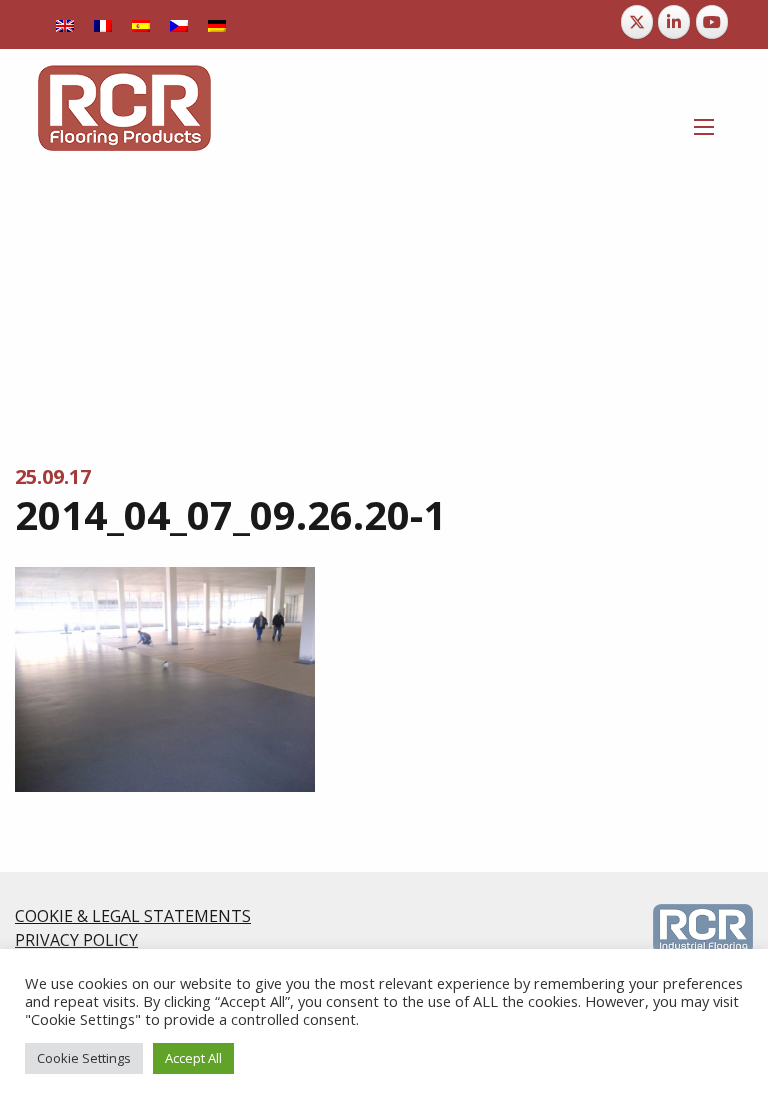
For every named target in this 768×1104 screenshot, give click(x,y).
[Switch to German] (217, 24)
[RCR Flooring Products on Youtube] (712, 22)
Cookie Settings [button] (84, 1058)
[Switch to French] (103, 24)
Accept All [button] (193, 1058)
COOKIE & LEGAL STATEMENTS (133, 916)
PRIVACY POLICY (76, 940)
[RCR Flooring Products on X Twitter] (637, 22)
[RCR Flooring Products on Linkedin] (674, 22)
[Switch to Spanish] (141, 24)
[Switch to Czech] (179, 24)
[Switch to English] (65, 24)
